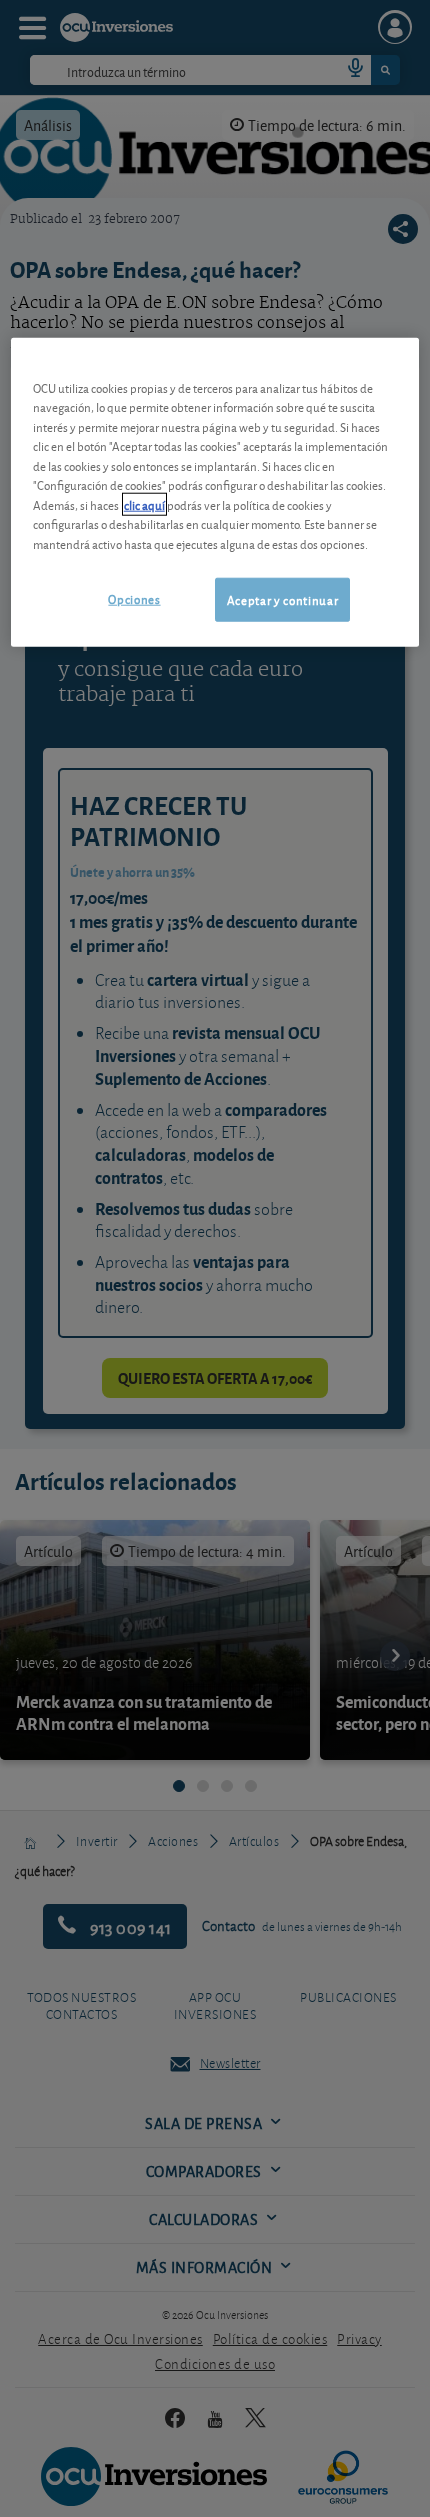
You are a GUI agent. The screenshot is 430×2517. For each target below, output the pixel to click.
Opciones (134, 598)
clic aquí (144, 503)
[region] (215, 492)
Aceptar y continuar (282, 599)
